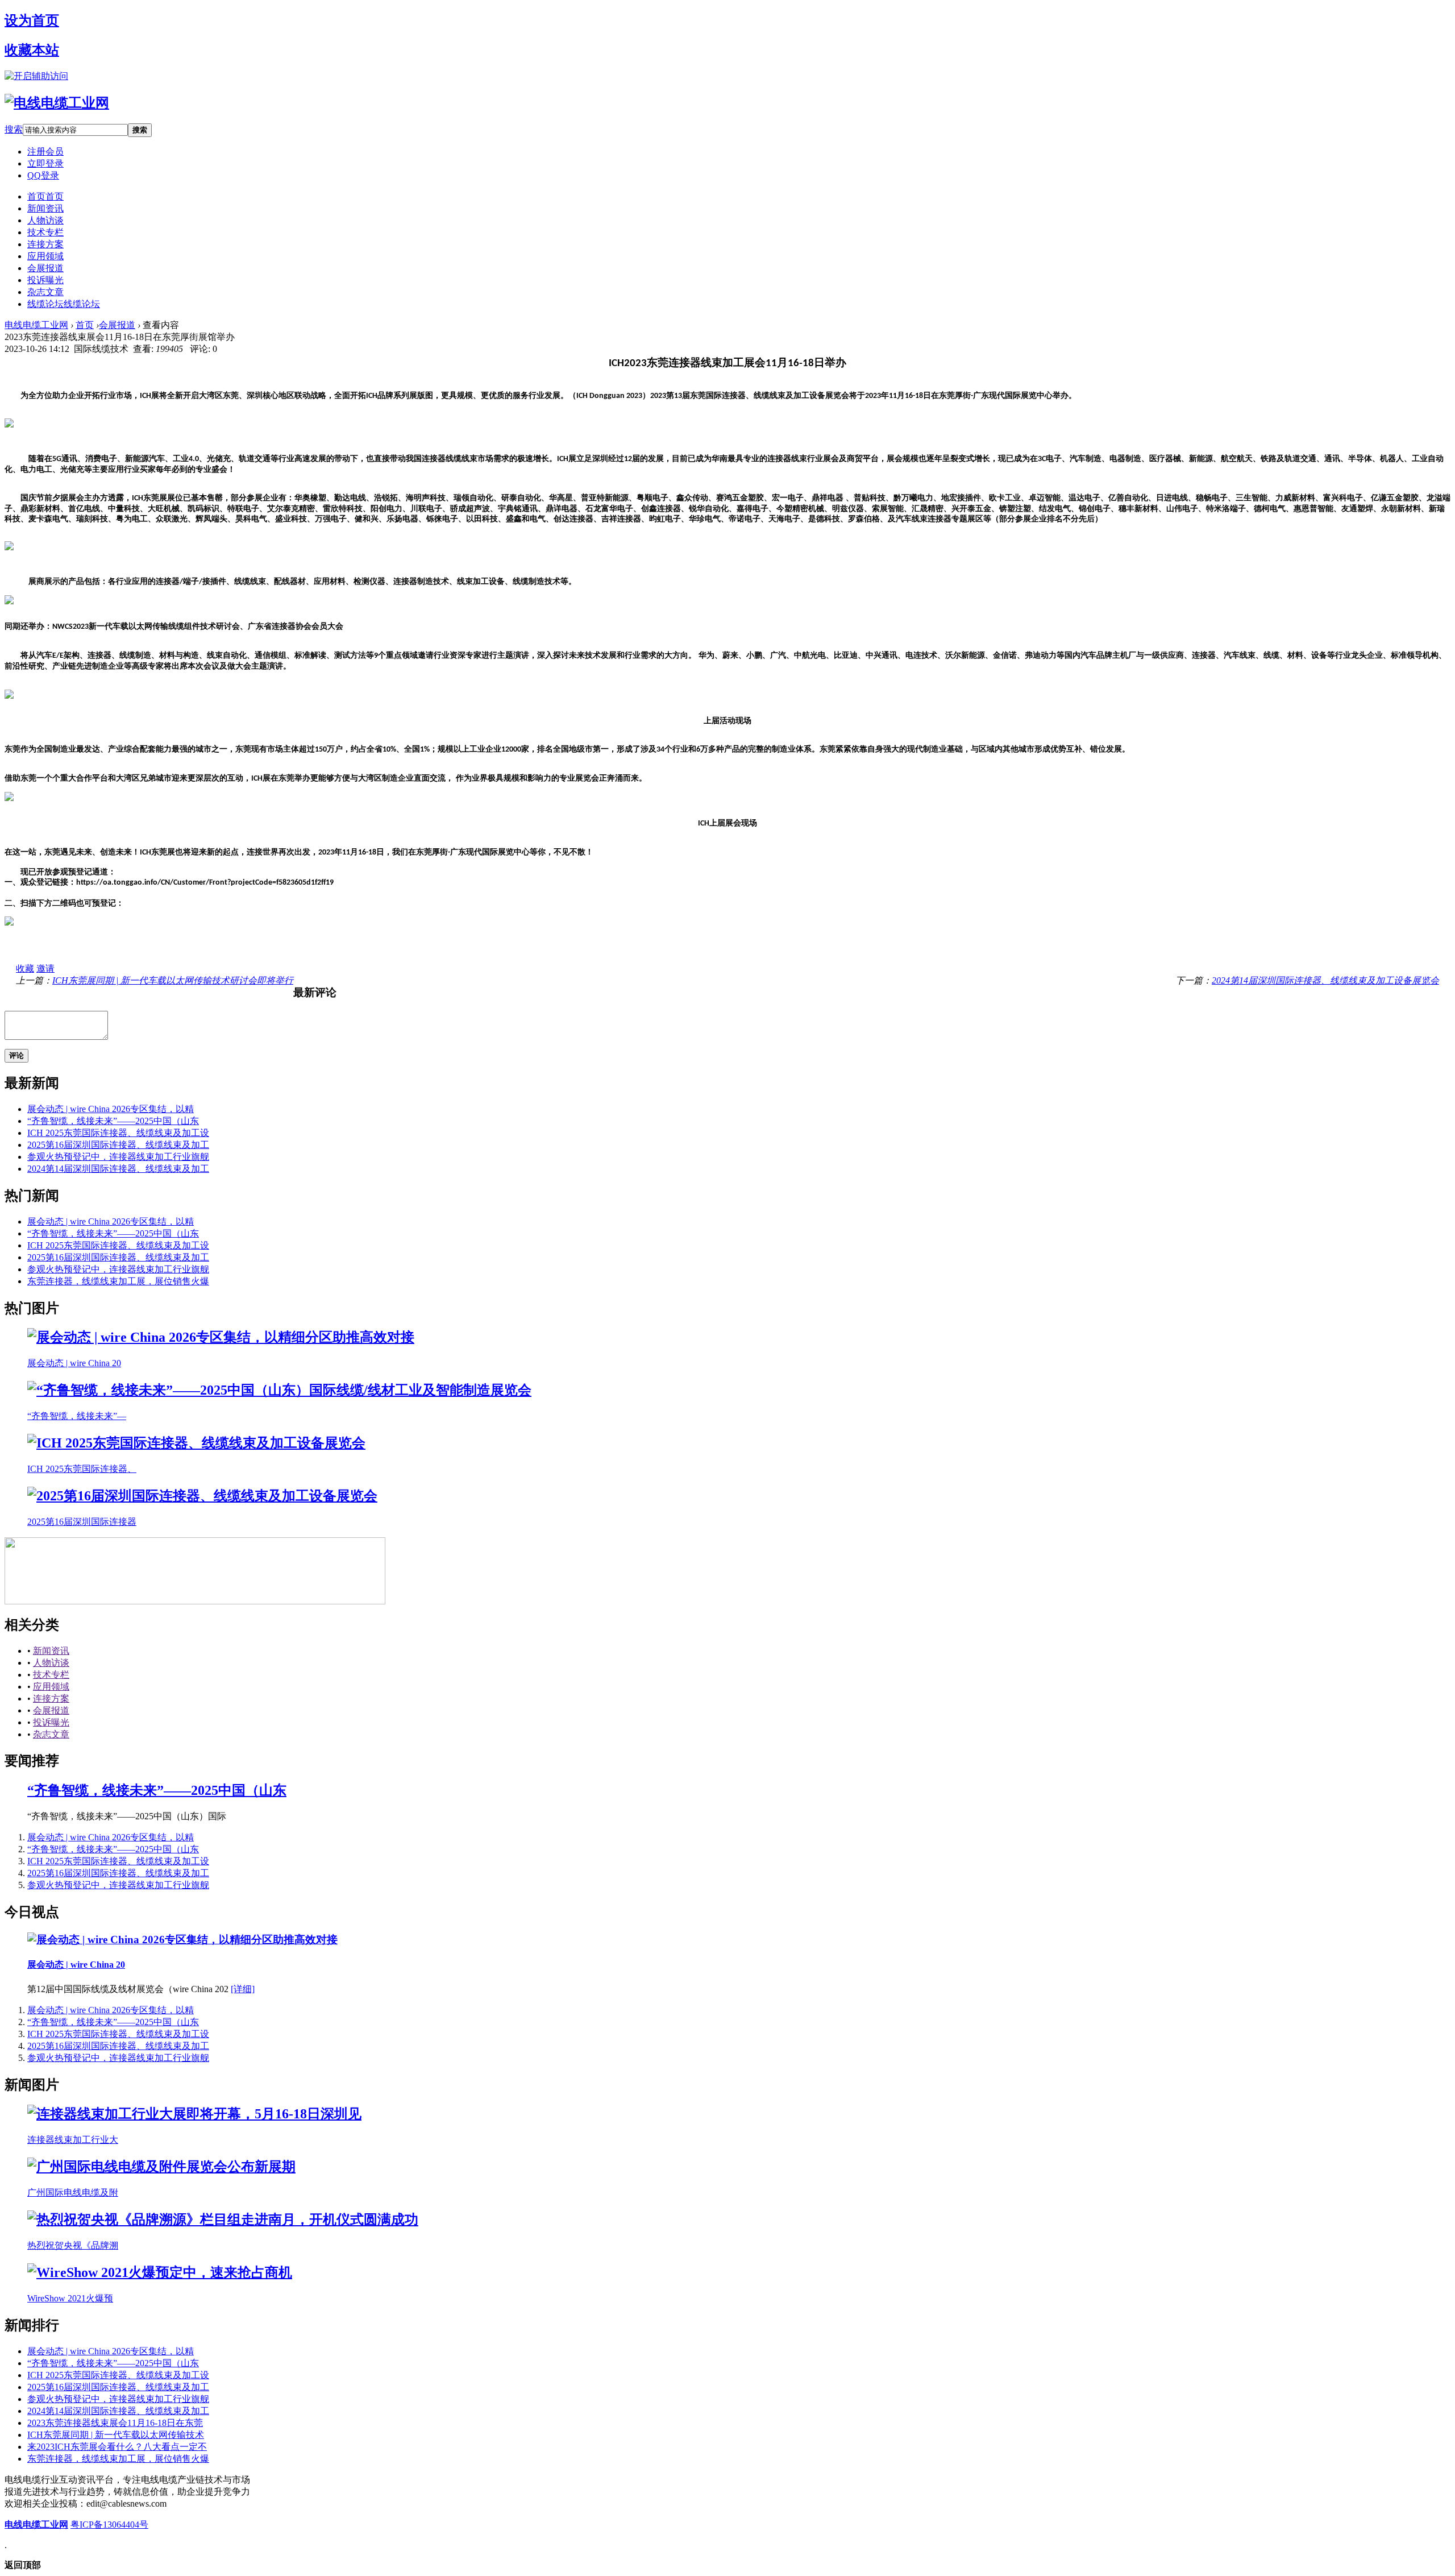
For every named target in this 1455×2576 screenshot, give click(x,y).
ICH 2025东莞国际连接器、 (82, 1469)
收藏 (25, 968)
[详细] (243, 1989)
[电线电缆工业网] (57, 103)
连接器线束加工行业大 (73, 2140)
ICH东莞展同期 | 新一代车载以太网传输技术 (116, 2435)
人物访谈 (45, 220)
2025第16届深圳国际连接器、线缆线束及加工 (118, 1145)
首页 (45, 196)
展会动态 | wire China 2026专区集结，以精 (111, 1109)
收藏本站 (32, 50)
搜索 (14, 129)
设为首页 (32, 20)
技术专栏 (45, 232)
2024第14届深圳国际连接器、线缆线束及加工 (118, 1169)
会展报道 (45, 268)
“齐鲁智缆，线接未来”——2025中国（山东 (113, 1121)
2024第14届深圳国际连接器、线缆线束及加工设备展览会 (1325, 980)
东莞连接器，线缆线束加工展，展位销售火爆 (118, 1281)
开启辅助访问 (41, 76)
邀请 (45, 968)
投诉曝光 (45, 280)
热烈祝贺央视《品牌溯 (73, 2245)
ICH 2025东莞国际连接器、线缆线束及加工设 (118, 1133)
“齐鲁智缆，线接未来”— (77, 1416)
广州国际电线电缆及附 (73, 2193)
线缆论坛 (64, 304)
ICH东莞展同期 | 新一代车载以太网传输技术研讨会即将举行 (173, 980)
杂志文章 (45, 292)
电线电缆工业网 (36, 325)
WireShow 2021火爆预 (70, 2298)
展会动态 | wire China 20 (74, 1363)
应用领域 (45, 256)
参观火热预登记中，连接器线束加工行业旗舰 (118, 1157)
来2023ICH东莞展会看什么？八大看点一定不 (117, 2447)
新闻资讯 (45, 208)
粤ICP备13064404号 (109, 2525)
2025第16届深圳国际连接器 (82, 1522)
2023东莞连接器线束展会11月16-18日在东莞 (115, 2423)
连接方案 (45, 244)
